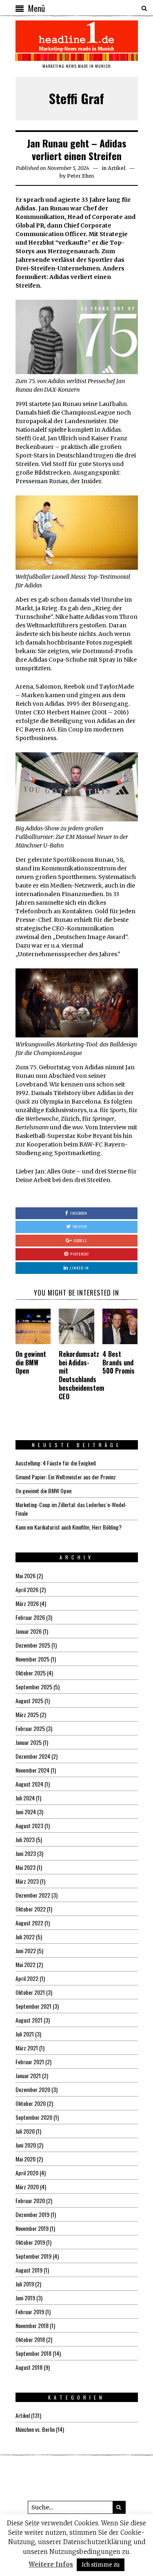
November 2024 (32, 1770)
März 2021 (27, 2048)
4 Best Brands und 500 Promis (119, 1363)
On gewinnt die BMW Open (31, 1363)
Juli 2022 (25, 1937)
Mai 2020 (25, 2159)
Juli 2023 (25, 1839)
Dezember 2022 (33, 1895)
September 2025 (34, 1687)
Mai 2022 (25, 1964)
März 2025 (27, 1714)
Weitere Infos (51, 2564)
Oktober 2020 (31, 2103)
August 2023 (29, 1826)
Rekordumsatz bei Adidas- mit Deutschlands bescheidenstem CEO (81, 1375)
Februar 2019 (30, 2312)
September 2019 (33, 2256)
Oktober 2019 (30, 2242)
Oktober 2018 (30, 2339)
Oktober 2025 (31, 1673)
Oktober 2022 (31, 1909)
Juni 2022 (26, 1950)
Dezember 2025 (33, 1645)
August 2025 (29, 1701)
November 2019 (32, 2228)
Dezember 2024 (33, 1756)
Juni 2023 (26, 1853)
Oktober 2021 (30, 1992)
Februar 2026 (30, 1617)
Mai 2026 (25, 1576)
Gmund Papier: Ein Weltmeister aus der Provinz (66, 1477)
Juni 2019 (25, 2298)
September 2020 (34, 2117)
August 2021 (29, 2020)
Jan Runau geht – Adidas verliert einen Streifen (77, 149)
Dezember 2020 (33, 2089)
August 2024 (29, 1784)
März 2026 (27, 1603)
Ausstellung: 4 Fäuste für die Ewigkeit (56, 1463)
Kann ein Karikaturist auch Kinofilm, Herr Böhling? (69, 1527)
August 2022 (29, 1923)
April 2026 (27, 1589)
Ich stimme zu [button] (101, 2565)
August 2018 (29, 2367)
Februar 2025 (30, 1728)
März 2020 (27, 2187)
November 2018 (32, 2325)
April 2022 (27, 1978)
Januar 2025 (29, 1742)
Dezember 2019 (32, 2214)
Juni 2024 (26, 1812)
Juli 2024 (25, 1798)
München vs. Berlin (35, 2429)
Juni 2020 (26, 2145)
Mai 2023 (25, 1867)
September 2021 (33, 2006)
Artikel (116, 168)
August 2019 (29, 2270)
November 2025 (32, 1659)
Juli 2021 (25, 2034)
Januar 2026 (29, 1631)
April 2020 (27, 2173)
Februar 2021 (30, 2062)
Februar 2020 (30, 2200)
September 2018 (33, 2353)
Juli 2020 (25, 2131)
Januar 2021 (28, 2075)
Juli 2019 (25, 2284)
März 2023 (27, 1881)
